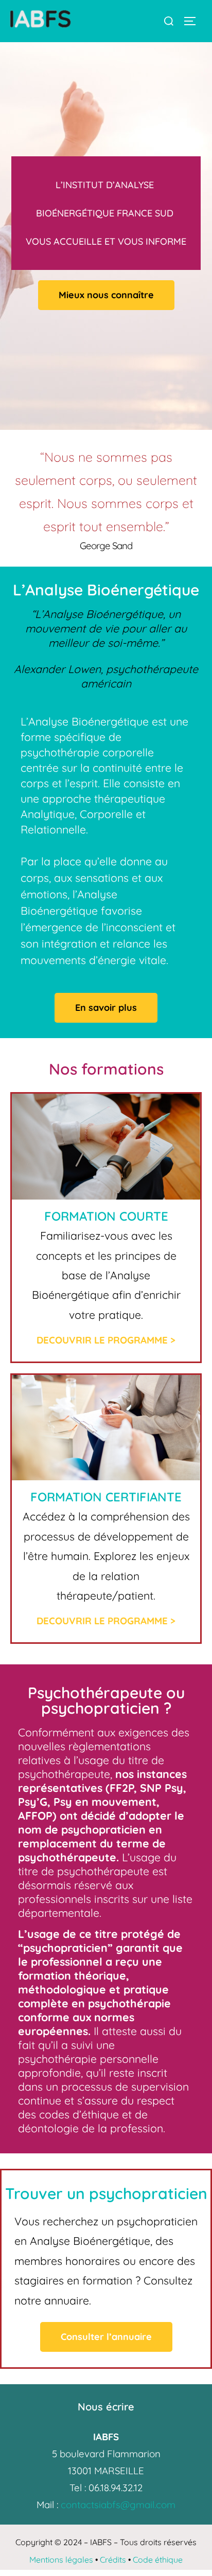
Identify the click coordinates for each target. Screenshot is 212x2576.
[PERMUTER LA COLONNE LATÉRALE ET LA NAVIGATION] (193, 21)
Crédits (113, 2560)
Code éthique (158, 2560)
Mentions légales (61, 2560)
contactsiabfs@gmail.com (118, 2505)
